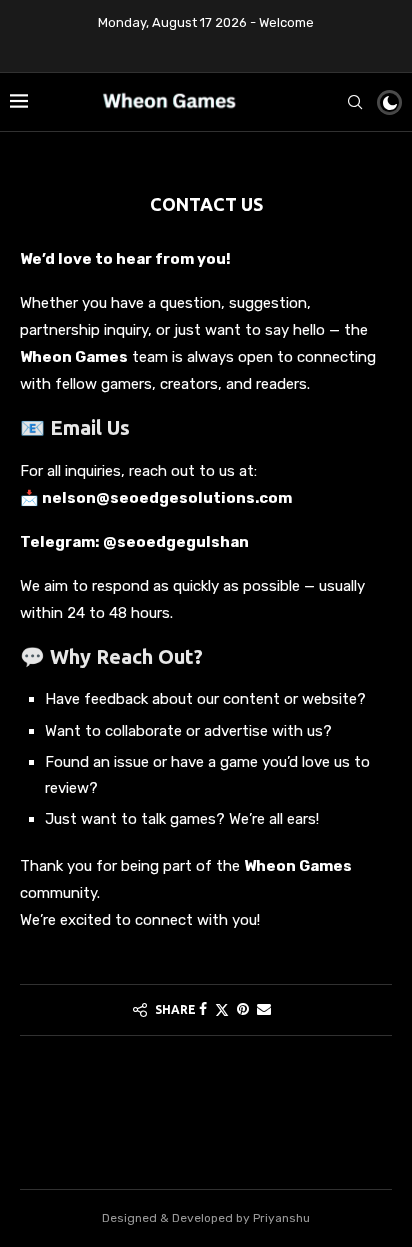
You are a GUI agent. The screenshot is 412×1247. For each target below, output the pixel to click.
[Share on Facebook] (203, 1009)
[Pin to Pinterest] (243, 1009)
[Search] (355, 102)
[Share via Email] (264, 1009)
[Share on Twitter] (222, 1010)
